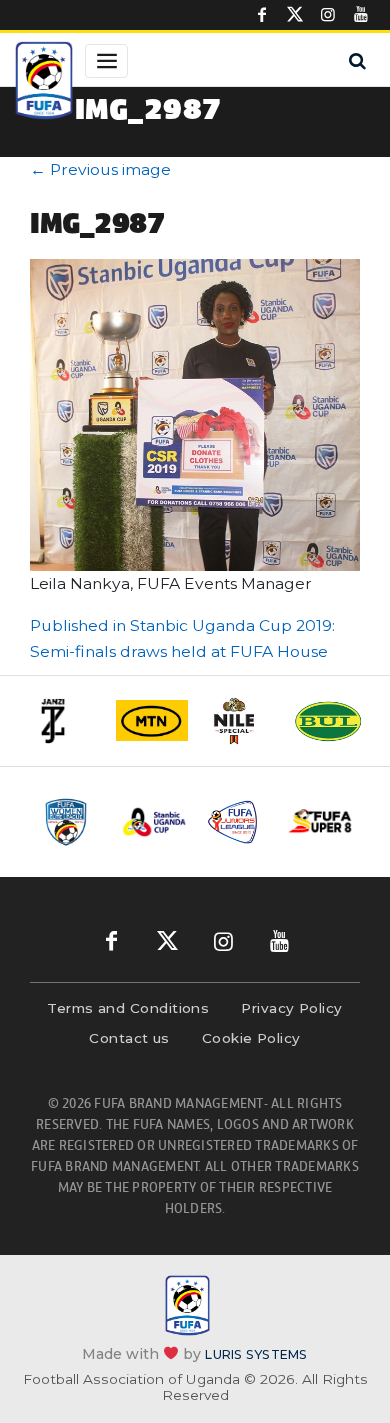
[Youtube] (361, 15)
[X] (295, 15)
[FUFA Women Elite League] (71, 822)
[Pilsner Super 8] (320, 822)
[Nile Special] (240, 721)
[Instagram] (328, 15)
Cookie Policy (251, 1038)
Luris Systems (256, 1354)
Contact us (129, 1038)
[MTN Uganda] (152, 720)
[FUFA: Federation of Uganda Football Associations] (44, 83)
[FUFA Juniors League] (237, 822)
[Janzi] (64, 721)
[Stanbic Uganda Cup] (154, 822)
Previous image (100, 169)
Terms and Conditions (128, 1008)
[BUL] (328, 721)
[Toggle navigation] (106, 61)
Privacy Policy (291, 1008)
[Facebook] (262, 15)
